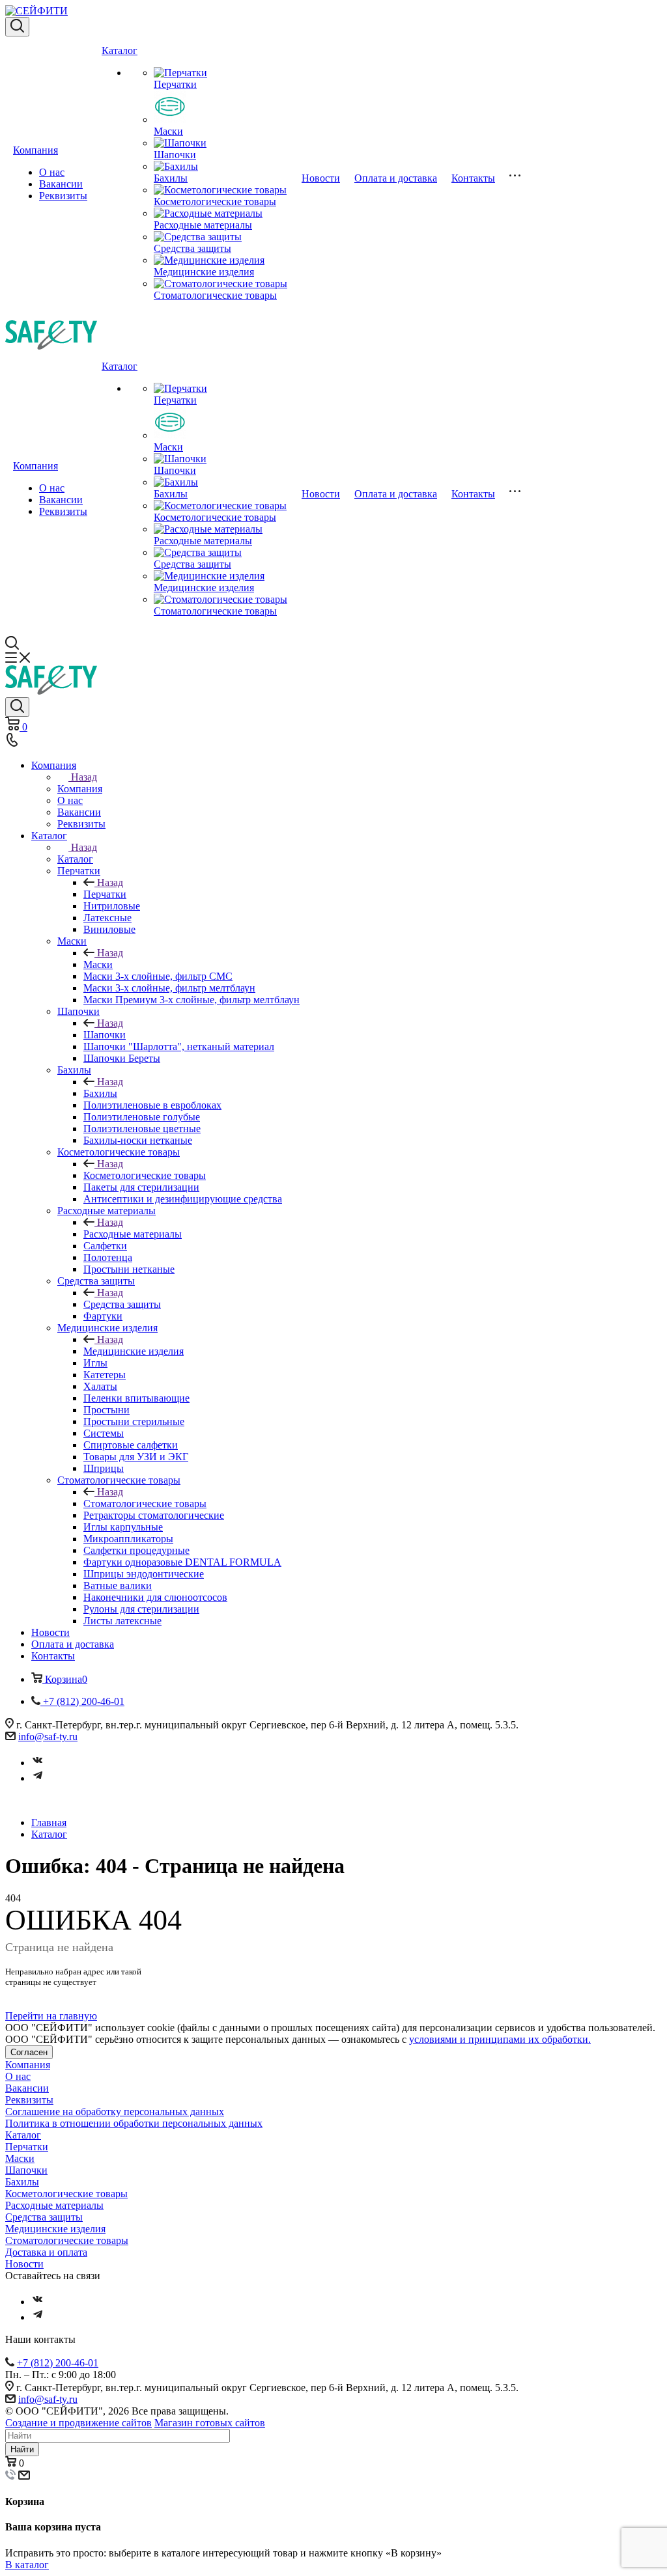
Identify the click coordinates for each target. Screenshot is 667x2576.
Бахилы (171, 178)
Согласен (29, 2052)
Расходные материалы (203, 225)
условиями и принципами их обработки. (500, 2039)
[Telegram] (38, 1778)
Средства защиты (192, 248)
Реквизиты (63, 196)
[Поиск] (17, 27)
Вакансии (61, 184)
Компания (35, 150)
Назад (84, 777)
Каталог (120, 50)
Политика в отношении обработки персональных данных (134, 2123)
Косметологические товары (215, 201)
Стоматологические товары (215, 295)
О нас (52, 172)
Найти (22, 2449)
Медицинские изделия (204, 272)
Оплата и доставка (396, 178)
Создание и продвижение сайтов (78, 2423)
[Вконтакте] (38, 1763)
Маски (168, 131)
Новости (321, 178)
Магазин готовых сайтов (210, 2423)
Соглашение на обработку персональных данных (115, 2112)
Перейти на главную (51, 2016)
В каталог (27, 2565)
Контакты (473, 178)
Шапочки (175, 155)
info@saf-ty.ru (48, 1737)
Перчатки (175, 84)
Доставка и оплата (46, 2252)
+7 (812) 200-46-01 (58, 2363)
